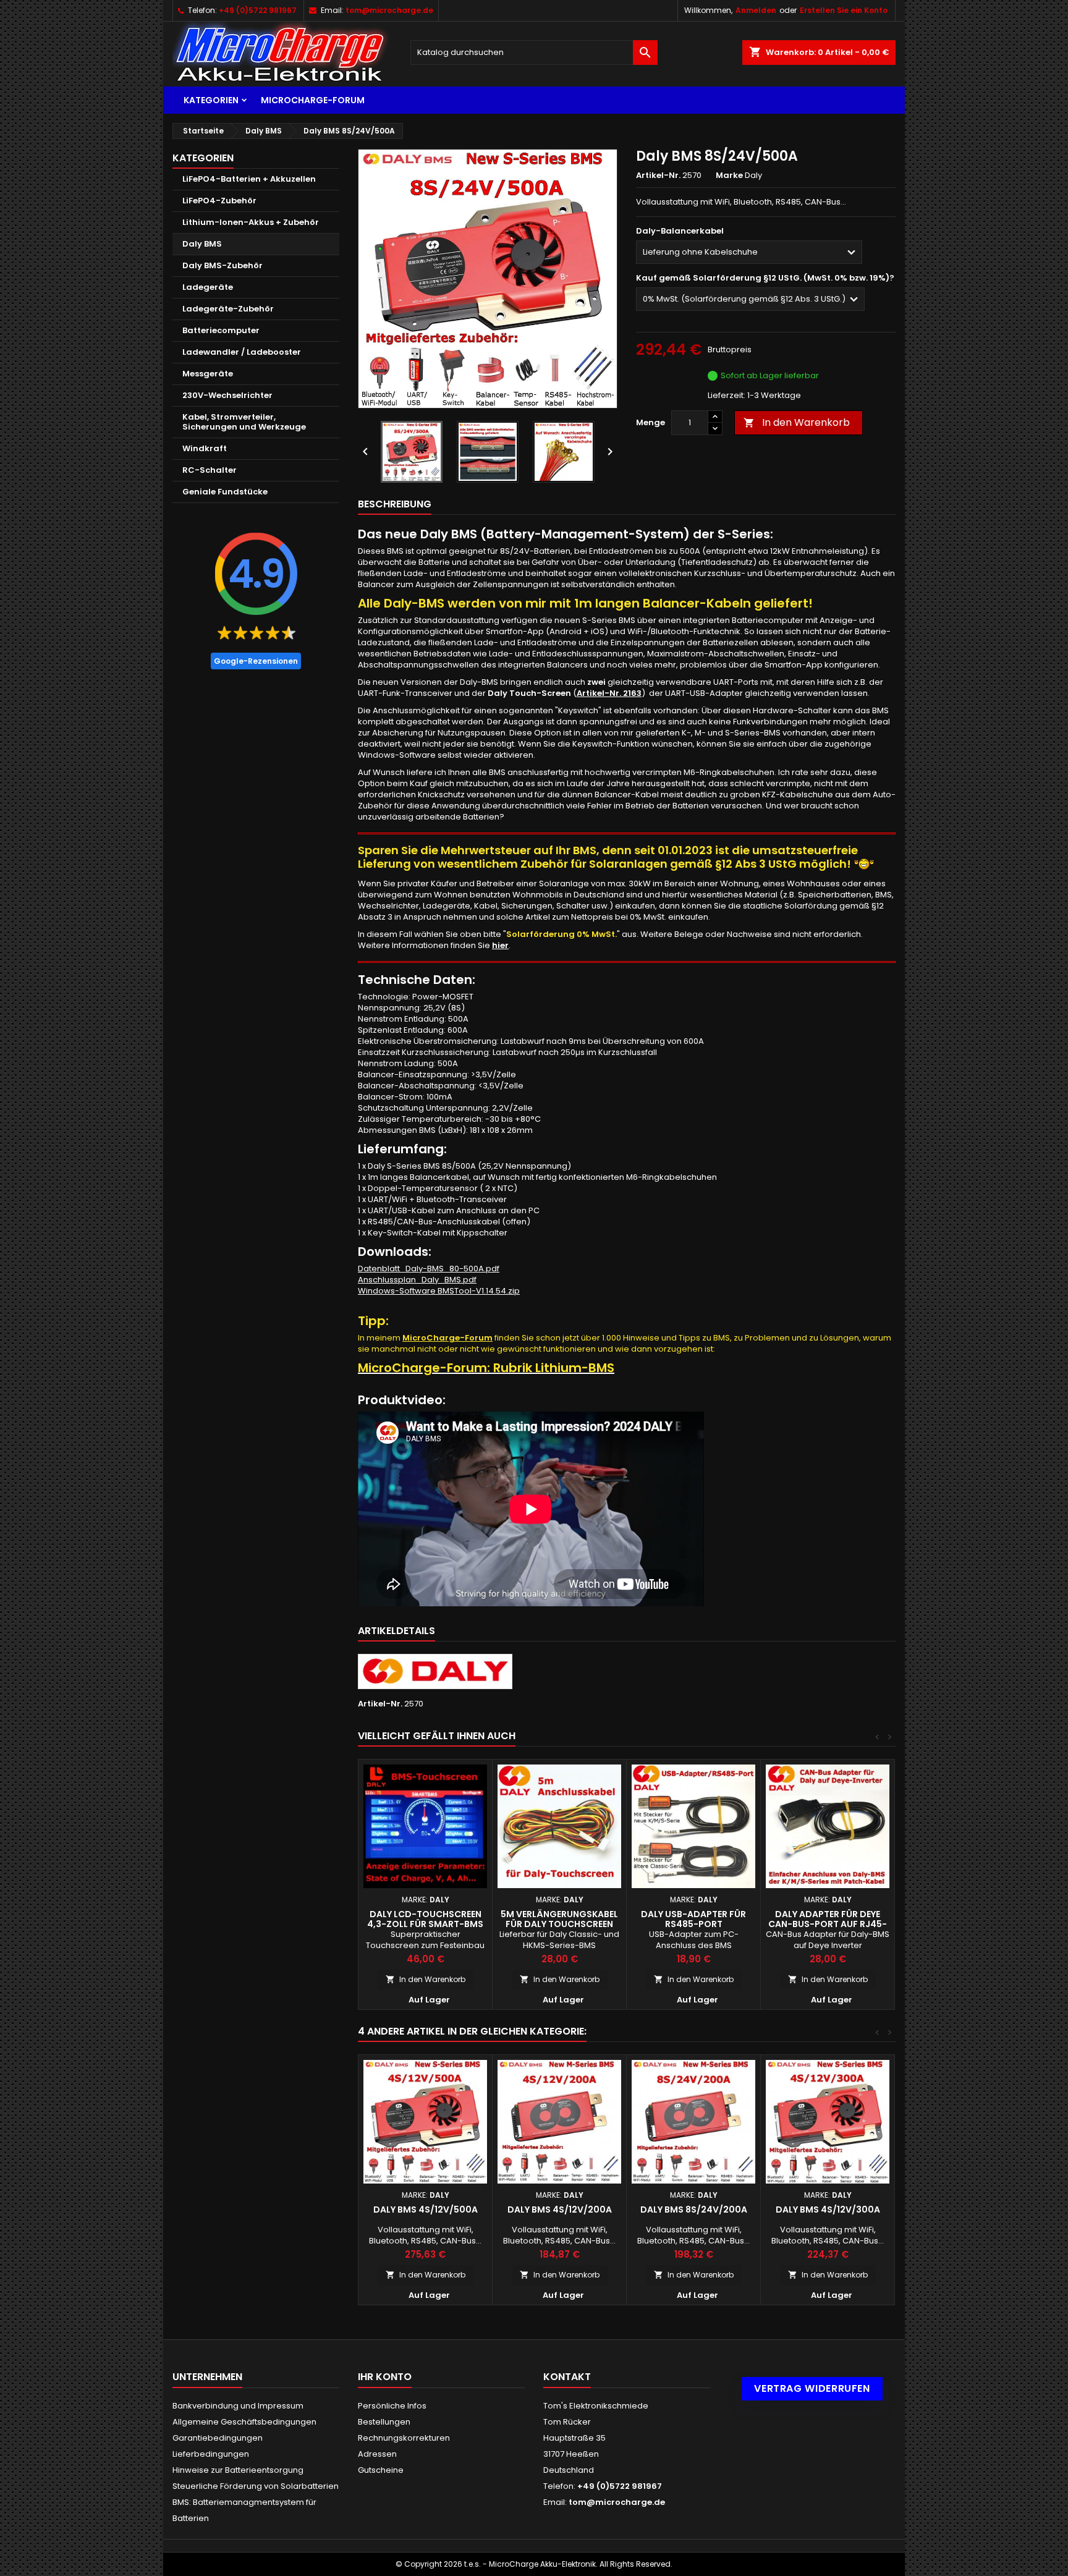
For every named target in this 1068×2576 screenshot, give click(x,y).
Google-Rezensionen (256, 661)
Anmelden (756, 10)
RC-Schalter (210, 470)
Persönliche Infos (392, 2406)
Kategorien (211, 100)
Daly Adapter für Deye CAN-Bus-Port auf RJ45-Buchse (828, 1924)
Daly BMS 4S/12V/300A (828, 2210)
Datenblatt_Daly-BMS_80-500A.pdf (429, 1269)
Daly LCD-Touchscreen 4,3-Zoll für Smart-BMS (425, 1919)
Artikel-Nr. (658, 176)
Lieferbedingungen (211, 2454)
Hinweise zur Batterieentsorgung (238, 2470)
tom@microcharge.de (389, 10)
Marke (729, 176)
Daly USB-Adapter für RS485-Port (693, 1919)
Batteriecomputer (221, 330)
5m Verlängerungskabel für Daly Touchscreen (559, 1919)
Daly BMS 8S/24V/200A (694, 2210)
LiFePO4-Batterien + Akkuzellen (249, 179)
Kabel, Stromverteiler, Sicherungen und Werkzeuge (244, 422)
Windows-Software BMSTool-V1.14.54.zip (439, 1291)
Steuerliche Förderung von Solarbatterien (256, 2486)
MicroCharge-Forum (313, 100)
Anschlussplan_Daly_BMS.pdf (417, 1280)
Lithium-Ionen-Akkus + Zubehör (251, 222)
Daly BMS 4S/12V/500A (426, 2210)
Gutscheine (381, 2470)
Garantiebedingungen (218, 2438)
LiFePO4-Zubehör (219, 201)
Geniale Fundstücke (225, 492)
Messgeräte (208, 374)
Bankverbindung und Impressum (238, 2406)
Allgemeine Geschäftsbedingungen (244, 2422)
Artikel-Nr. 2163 (609, 693)
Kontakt (567, 2377)
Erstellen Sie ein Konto (844, 10)
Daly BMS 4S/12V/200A (560, 2210)
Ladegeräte (208, 287)
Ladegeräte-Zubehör (228, 309)
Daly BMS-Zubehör (222, 265)
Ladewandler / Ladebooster (242, 352)
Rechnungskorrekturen (404, 2438)
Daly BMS (202, 244)
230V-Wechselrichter (227, 395)
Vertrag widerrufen (812, 2388)
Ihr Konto (385, 2377)
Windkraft (205, 448)
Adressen (377, 2454)
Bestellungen (384, 2422)
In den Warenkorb (797, 422)
